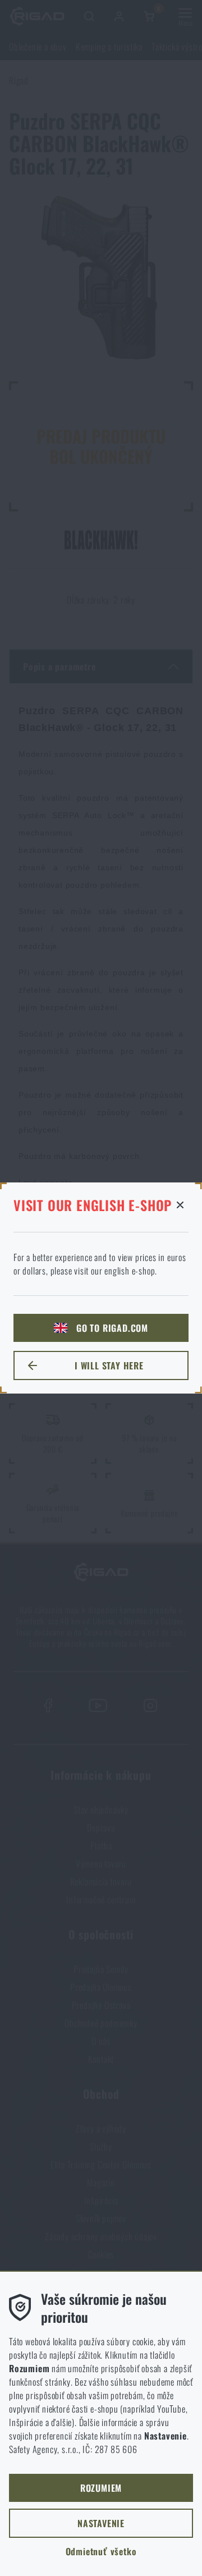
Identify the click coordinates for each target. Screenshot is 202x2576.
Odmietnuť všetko (101, 2551)
